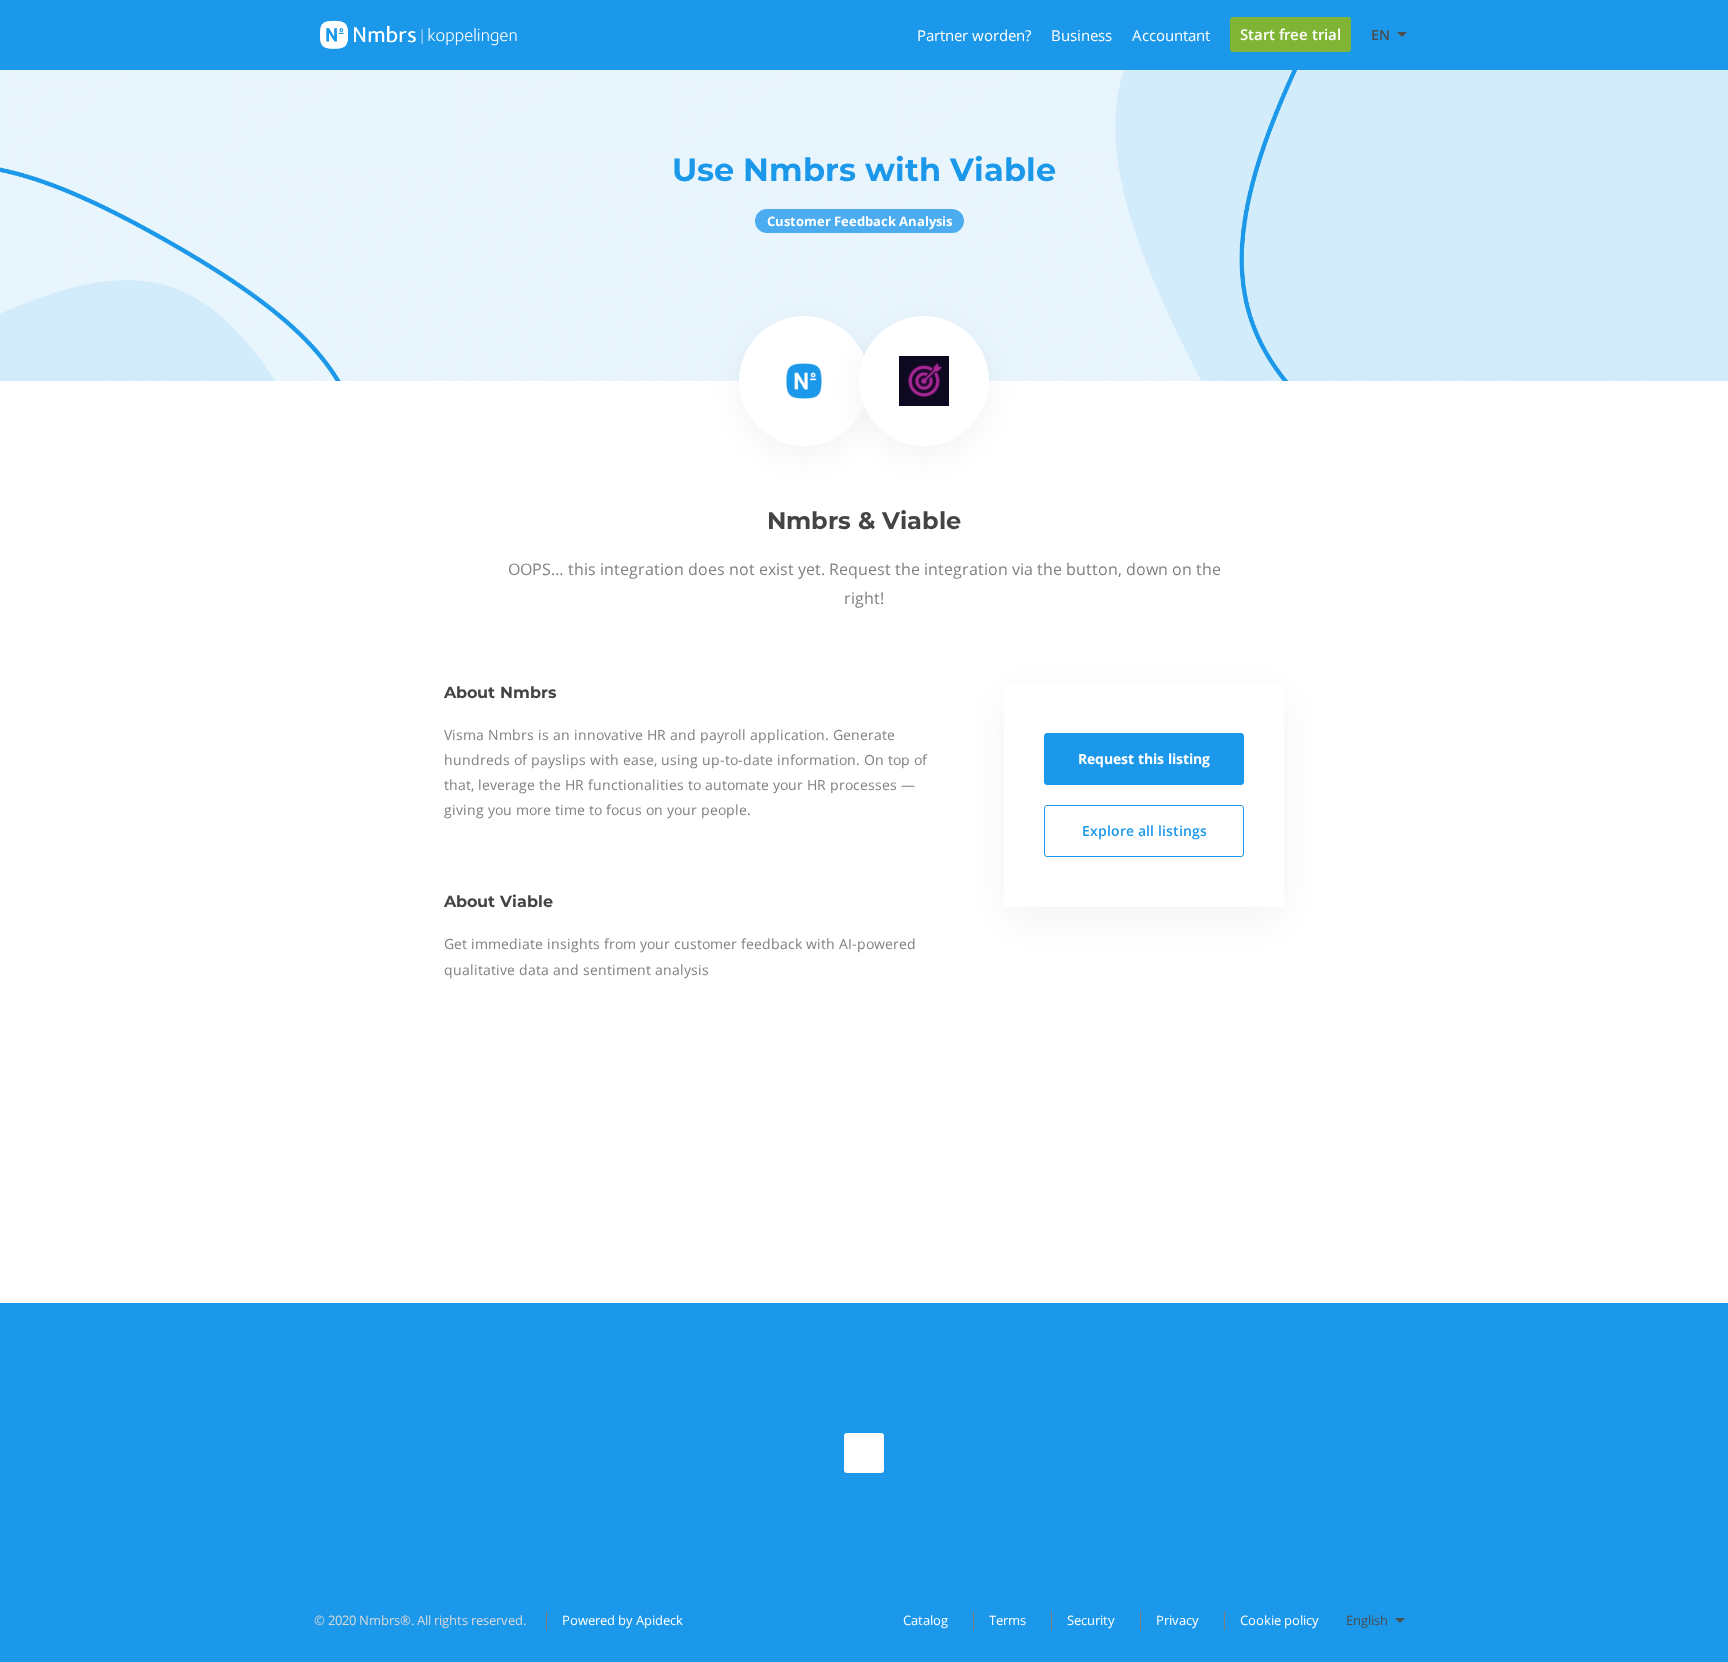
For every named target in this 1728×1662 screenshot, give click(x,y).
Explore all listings (1144, 830)
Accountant (1171, 35)
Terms (1007, 1620)
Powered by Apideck (622, 1620)
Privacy (1177, 1620)
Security (1091, 1620)
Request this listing (1144, 758)
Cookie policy (1279, 1620)
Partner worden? (974, 35)
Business (1081, 35)
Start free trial (1290, 34)
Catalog (925, 1620)
